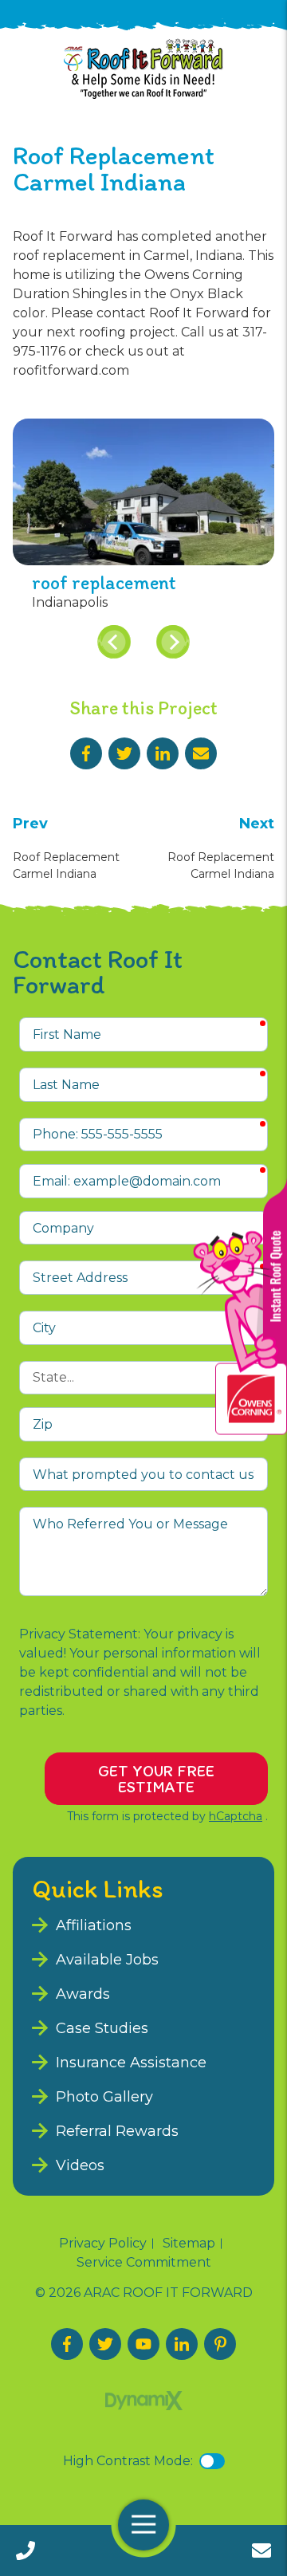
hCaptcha (236, 1816)
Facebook (86, 753)
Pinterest (220, 2344)
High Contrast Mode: (128, 2461)
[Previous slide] (114, 642)
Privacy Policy (103, 2244)
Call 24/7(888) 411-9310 (26, 2550)
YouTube (143, 2344)
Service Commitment (144, 2263)
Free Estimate (261, 2550)
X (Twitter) (105, 2344)
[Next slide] (173, 642)
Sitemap (189, 2244)
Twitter (124, 753)
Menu (143, 2525)
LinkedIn (163, 753)
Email (201, 753)
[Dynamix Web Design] (144, 2401)
